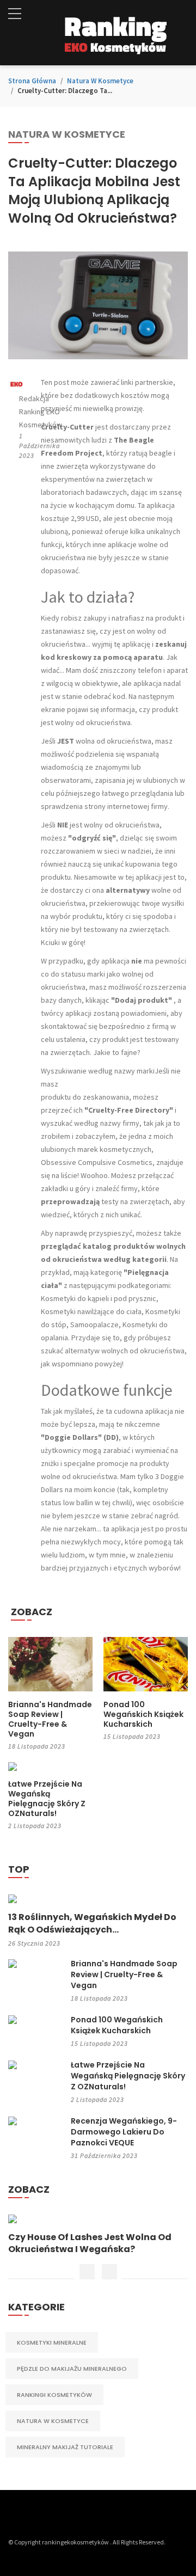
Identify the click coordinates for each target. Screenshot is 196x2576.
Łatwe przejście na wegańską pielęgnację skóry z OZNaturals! (47, 1799)
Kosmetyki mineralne (52, 2342)
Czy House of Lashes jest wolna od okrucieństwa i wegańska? (90, 2243)
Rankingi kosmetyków (54, 2395)
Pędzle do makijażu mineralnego (72, 2369)
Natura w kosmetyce (100, 81)
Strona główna (32, 81)
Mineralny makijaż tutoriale (65, 2447)
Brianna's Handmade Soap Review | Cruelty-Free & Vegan (50, 1719)
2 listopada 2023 (35, 1826)
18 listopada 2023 (37, 1746)
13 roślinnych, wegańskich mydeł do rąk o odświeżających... (92, 1923)
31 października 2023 (104, 2155)
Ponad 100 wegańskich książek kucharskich (143, 1714)
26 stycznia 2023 (34, 1943)
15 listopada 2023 (132, 1736)
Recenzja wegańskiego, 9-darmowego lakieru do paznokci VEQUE (124, 2132)
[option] (98, 2235)
